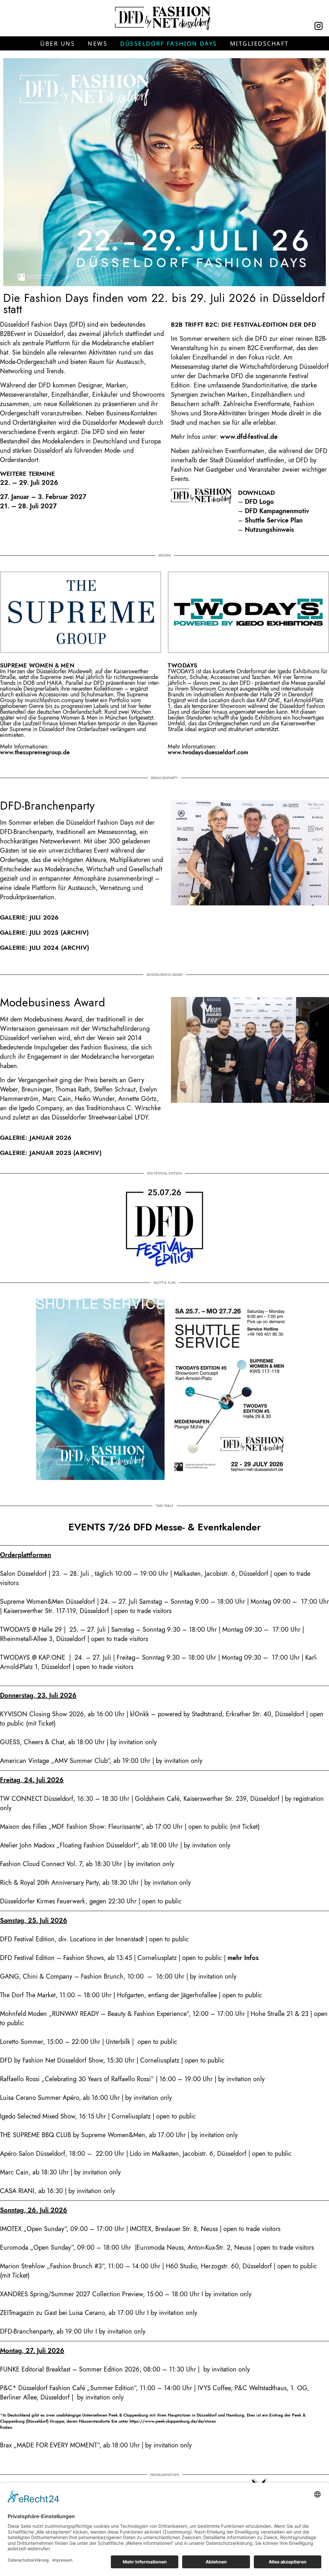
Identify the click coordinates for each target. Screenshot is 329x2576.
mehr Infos (243, 1958)
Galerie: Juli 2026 (29, 917)
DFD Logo (259, 502)
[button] (58, 43)
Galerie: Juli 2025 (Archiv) (44, 933)
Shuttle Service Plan (274, 520)
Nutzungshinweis (269, 530)
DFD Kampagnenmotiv (277, 511)
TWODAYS (182, 666)
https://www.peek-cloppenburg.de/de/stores (173, 2421)
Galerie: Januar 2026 (36, 1138)
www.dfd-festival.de (249, 437)
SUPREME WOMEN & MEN (37, 666)
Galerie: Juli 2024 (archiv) (44, 948)
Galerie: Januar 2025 (36, 1153)
